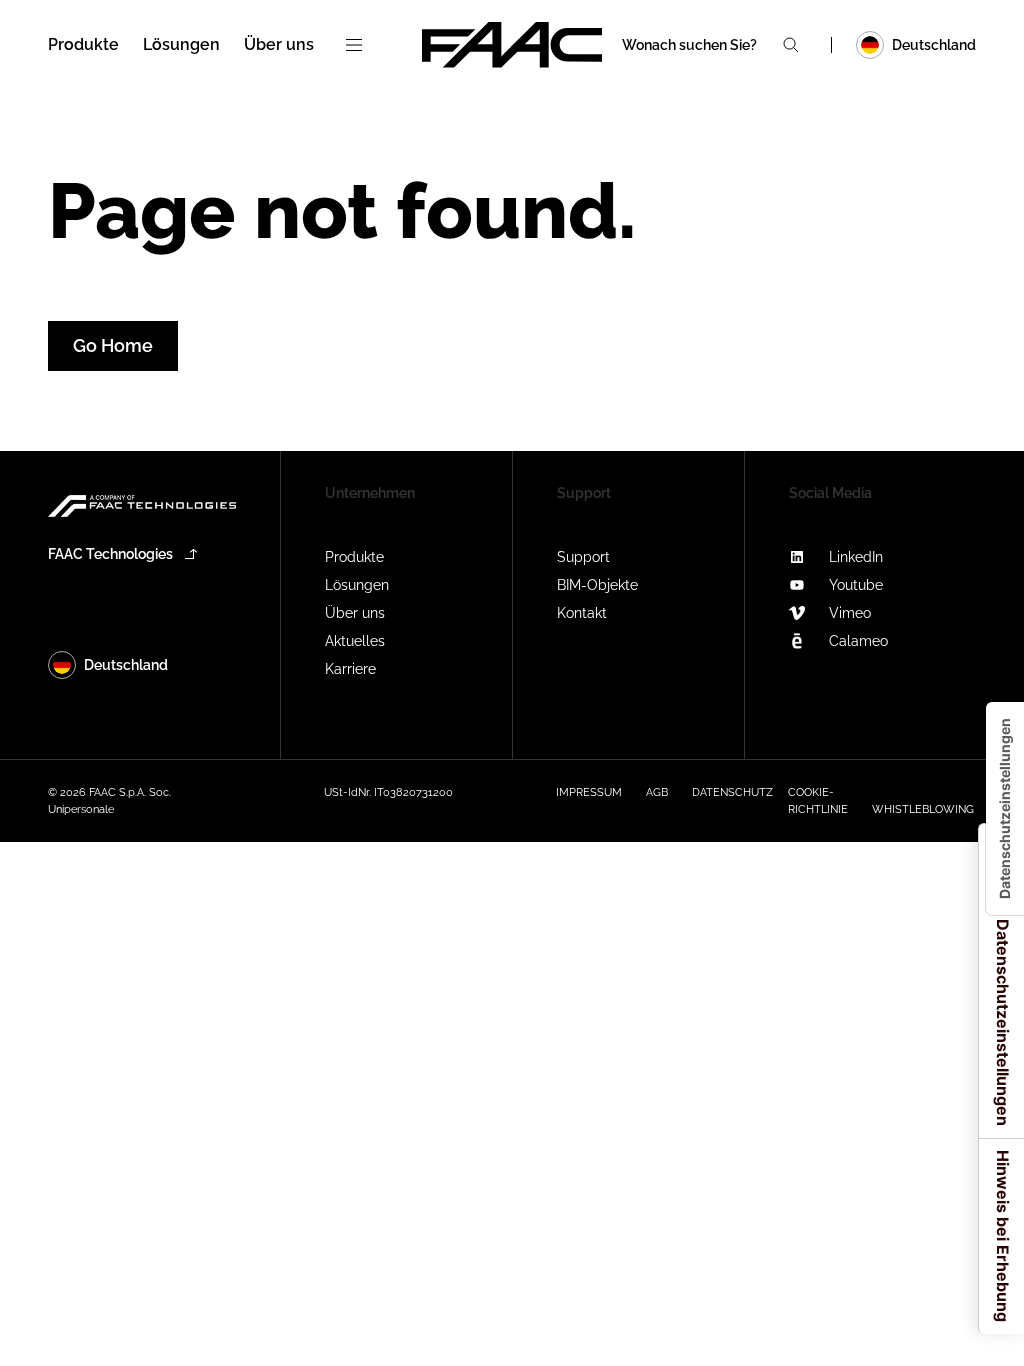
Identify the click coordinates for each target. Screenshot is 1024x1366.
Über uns (355, 613)
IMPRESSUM (589, 792)
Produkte (354, 557)
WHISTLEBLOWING (923, 809)
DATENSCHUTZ (732, 792)
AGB (657, 792)
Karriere (350, 669)
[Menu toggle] (354, 45)
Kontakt (582, 613)
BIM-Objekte (597, 585)
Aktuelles (355, 641)
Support (583, 557)
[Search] (791, 45)
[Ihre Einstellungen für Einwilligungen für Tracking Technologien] (1005, 808)
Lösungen (357, 585)
